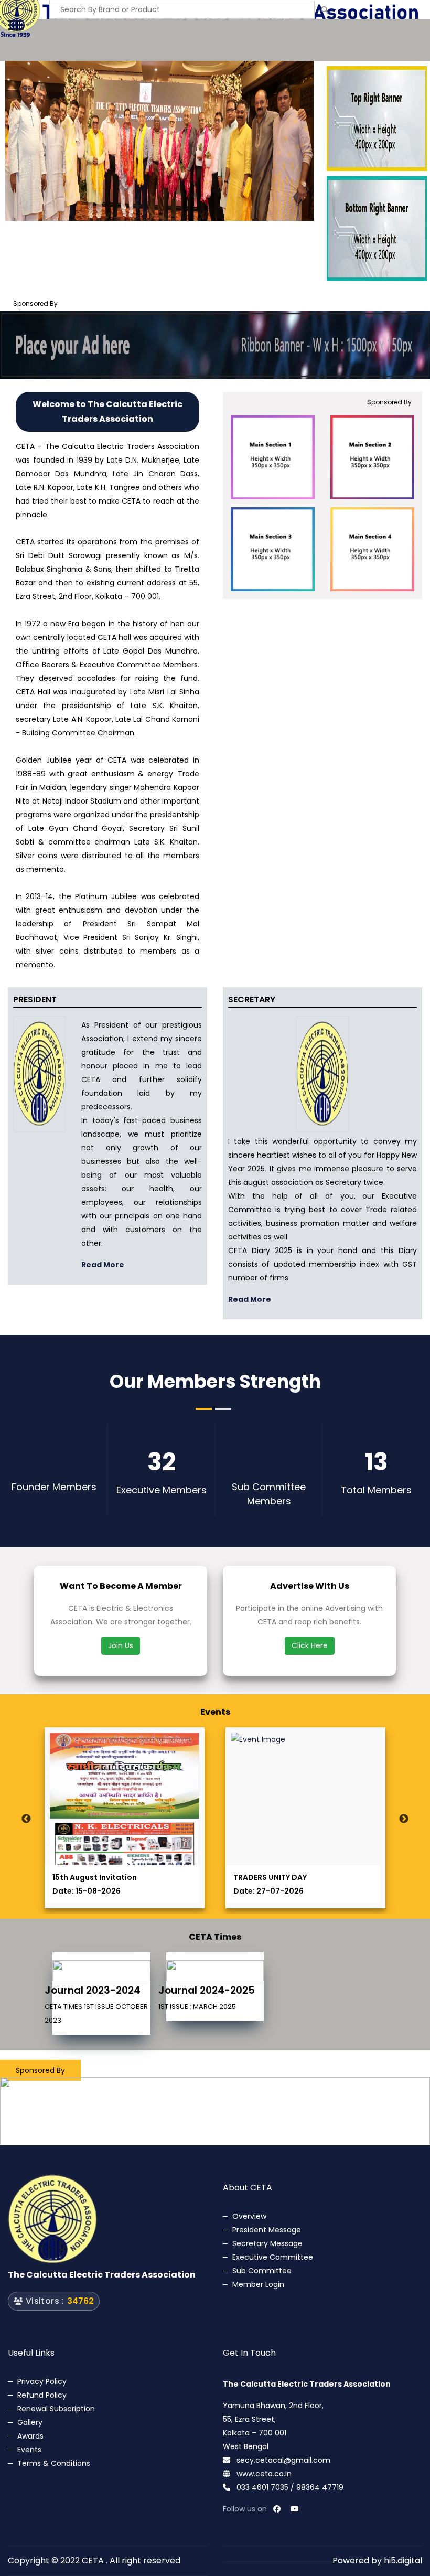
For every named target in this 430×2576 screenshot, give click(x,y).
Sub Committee (262, 2271)
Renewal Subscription (56, 2409)
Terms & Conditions (54, 2463)
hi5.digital (403, 2561)
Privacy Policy (42, 2381)
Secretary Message (267, 2243)
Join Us (121, 1645)
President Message (267, 2230)
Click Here (310, 1645)
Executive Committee (273, 2257)
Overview (249, 2216)
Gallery (30, 2422)
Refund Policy (42, 2395)
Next (404, 1819)
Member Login (258, 2284)
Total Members (376, 1490)
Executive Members (162, 1490)
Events (29, 2450)
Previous (26, 1819)
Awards (30, 2436)
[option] (159, 141)
